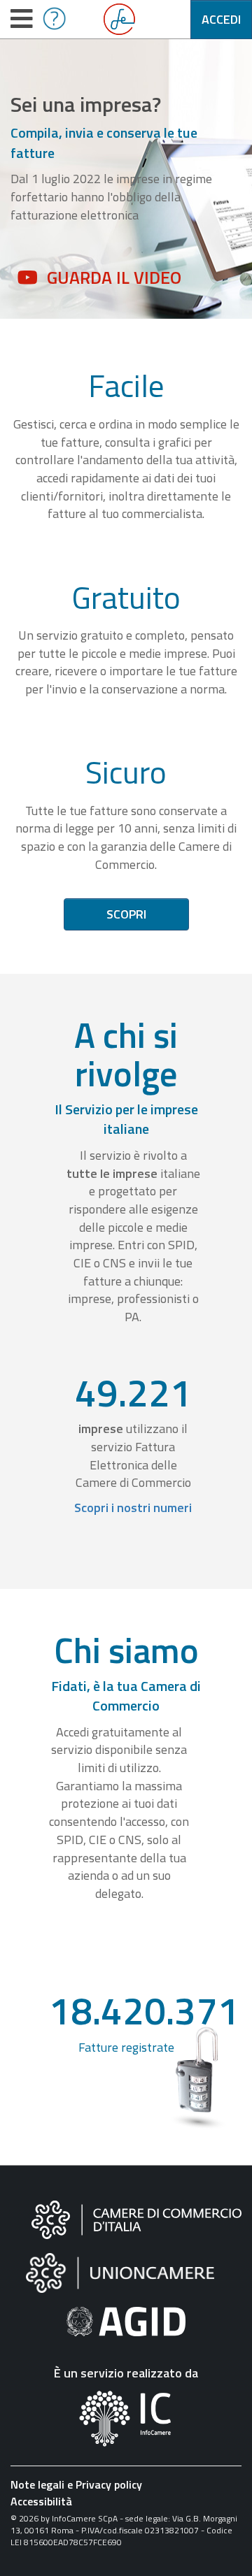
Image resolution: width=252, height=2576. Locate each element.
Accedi (221, 19)
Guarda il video (114, 278)
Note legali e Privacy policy (76, 2484)
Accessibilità (41, 2501)
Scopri (126, 914)
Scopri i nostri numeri (133, 1508)
